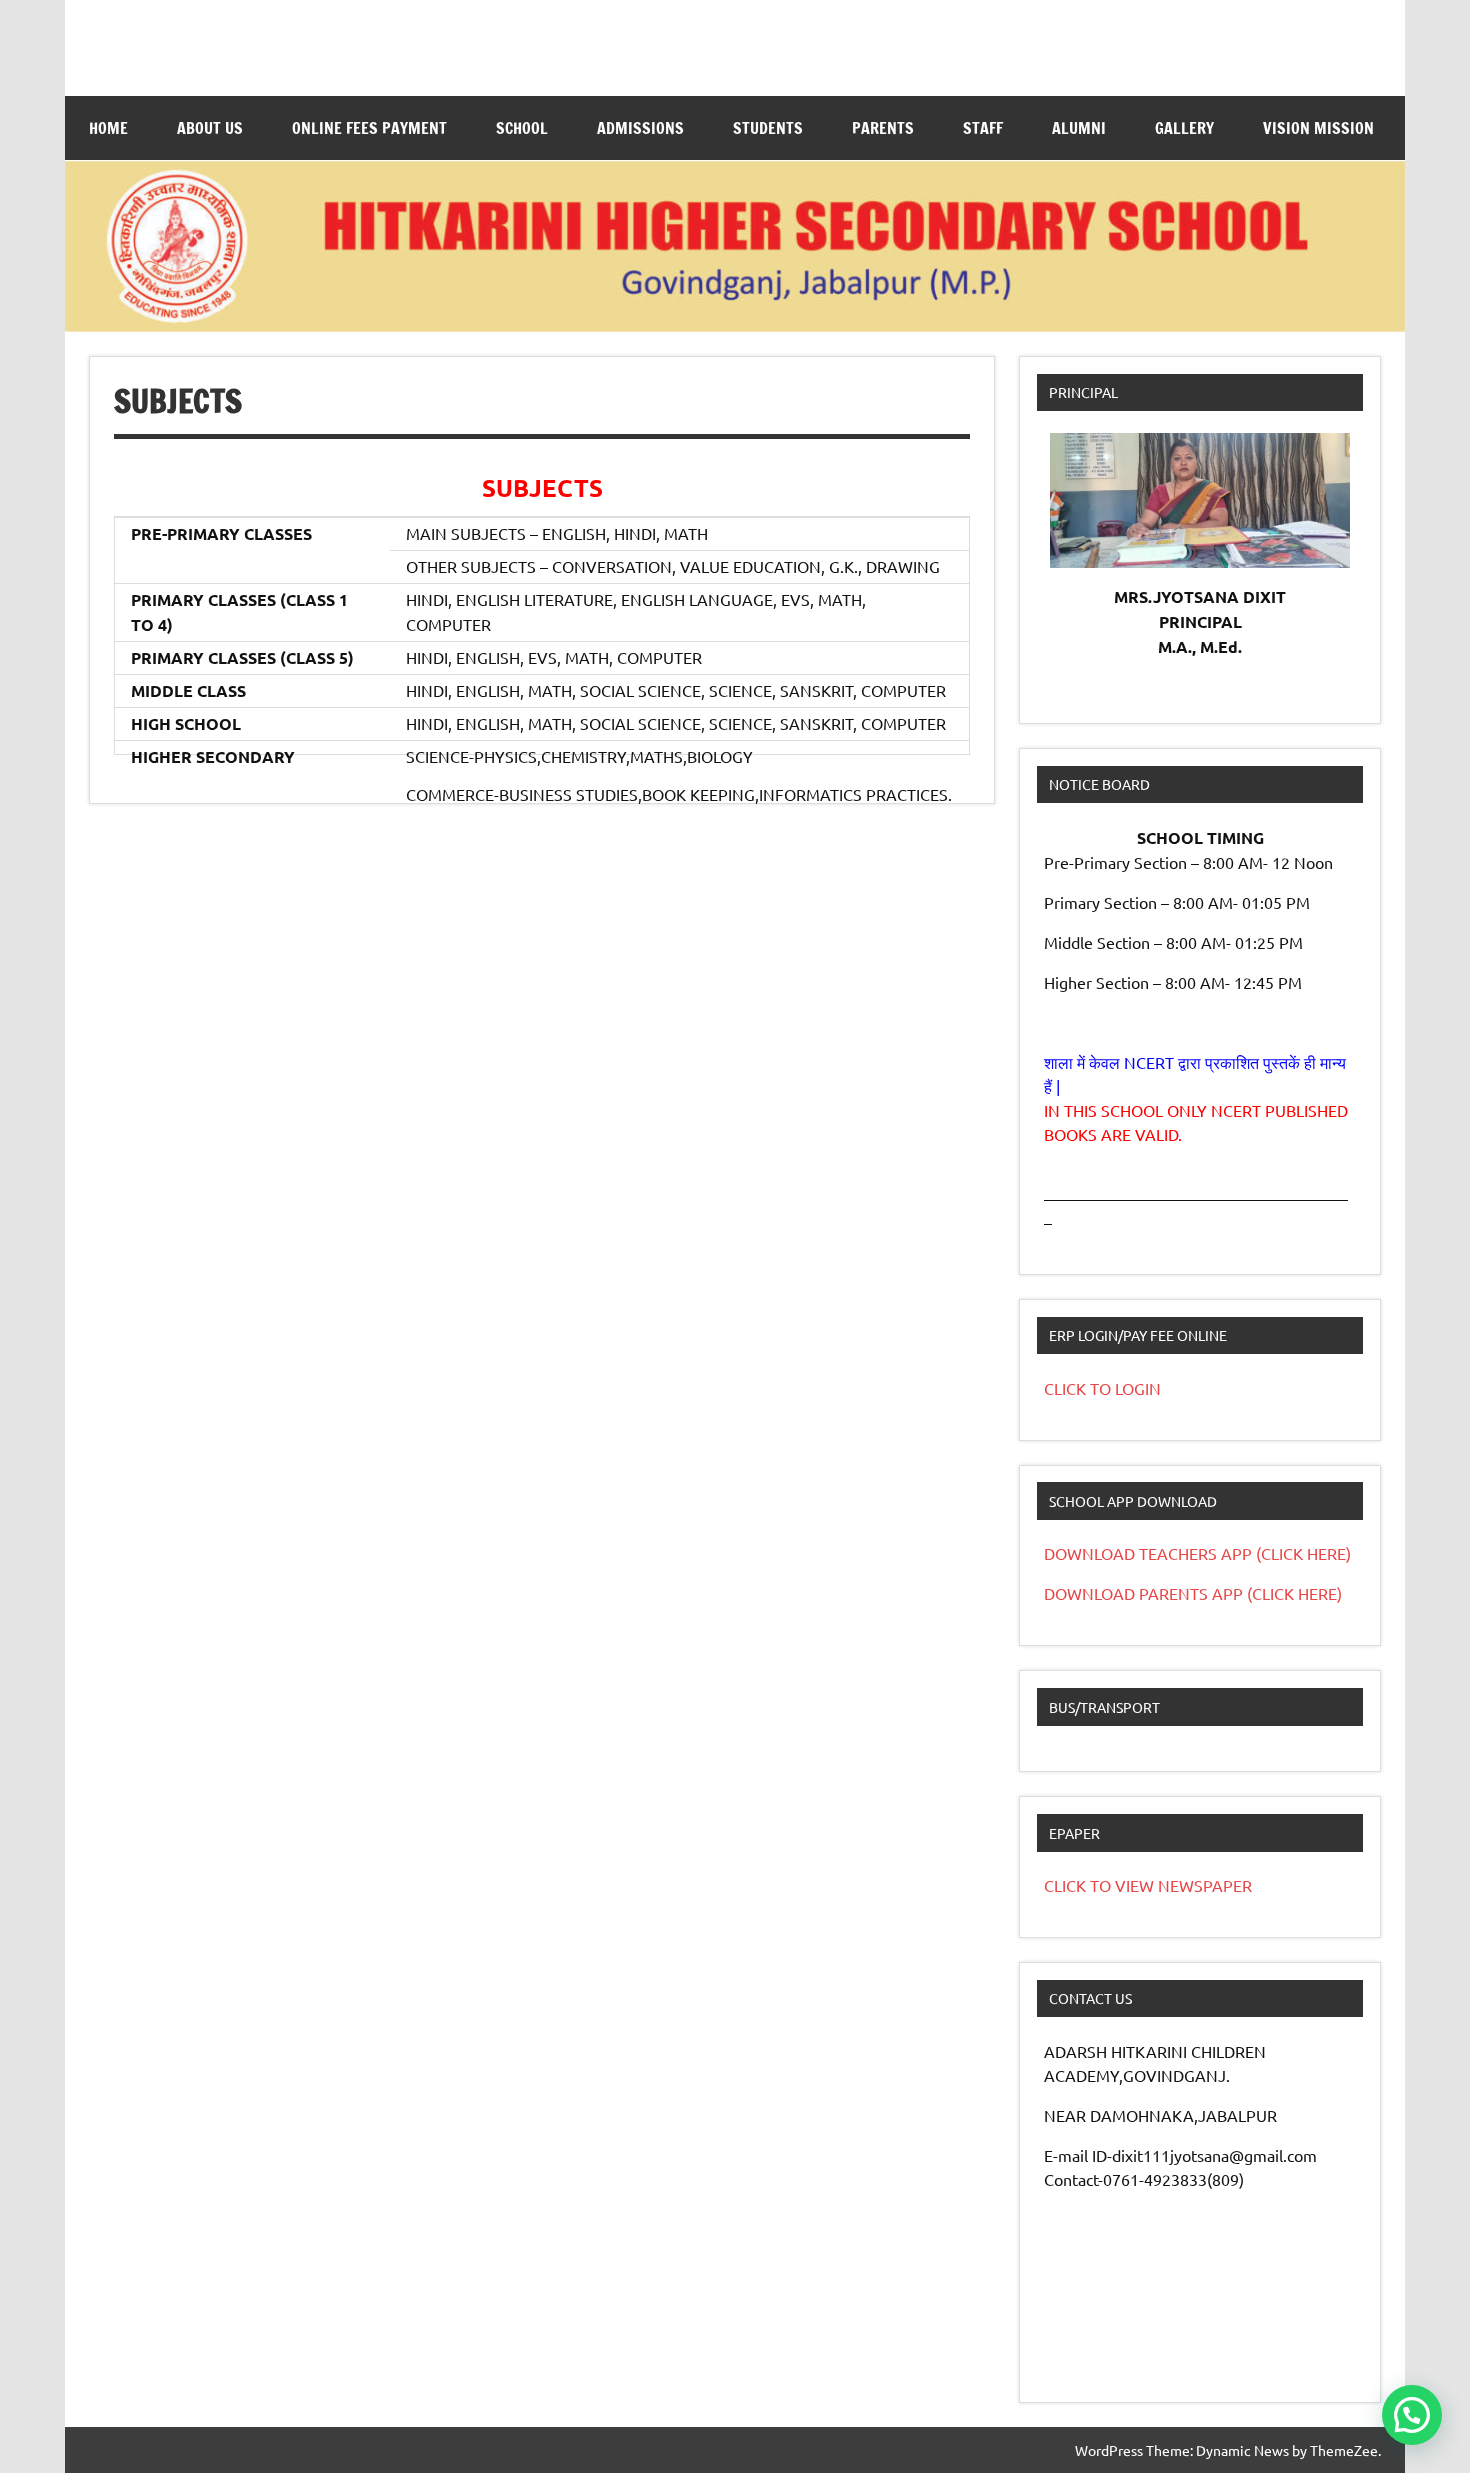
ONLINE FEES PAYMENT (369, 128)
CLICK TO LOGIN (1102, 1388)
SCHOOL (522, 128)
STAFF (983, 128)
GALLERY (1184, 128)
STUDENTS (768, 128)
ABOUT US (210, 128)
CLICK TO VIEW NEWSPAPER (1148, 1885)
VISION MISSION (1318, 128)
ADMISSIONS (640, 128)
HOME (108, 128)
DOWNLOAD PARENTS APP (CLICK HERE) (1193, 1593)
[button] (1412, 2415)
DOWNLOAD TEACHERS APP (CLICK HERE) (1197, 1553)
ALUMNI (1079, 128)
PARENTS (883, 128)
